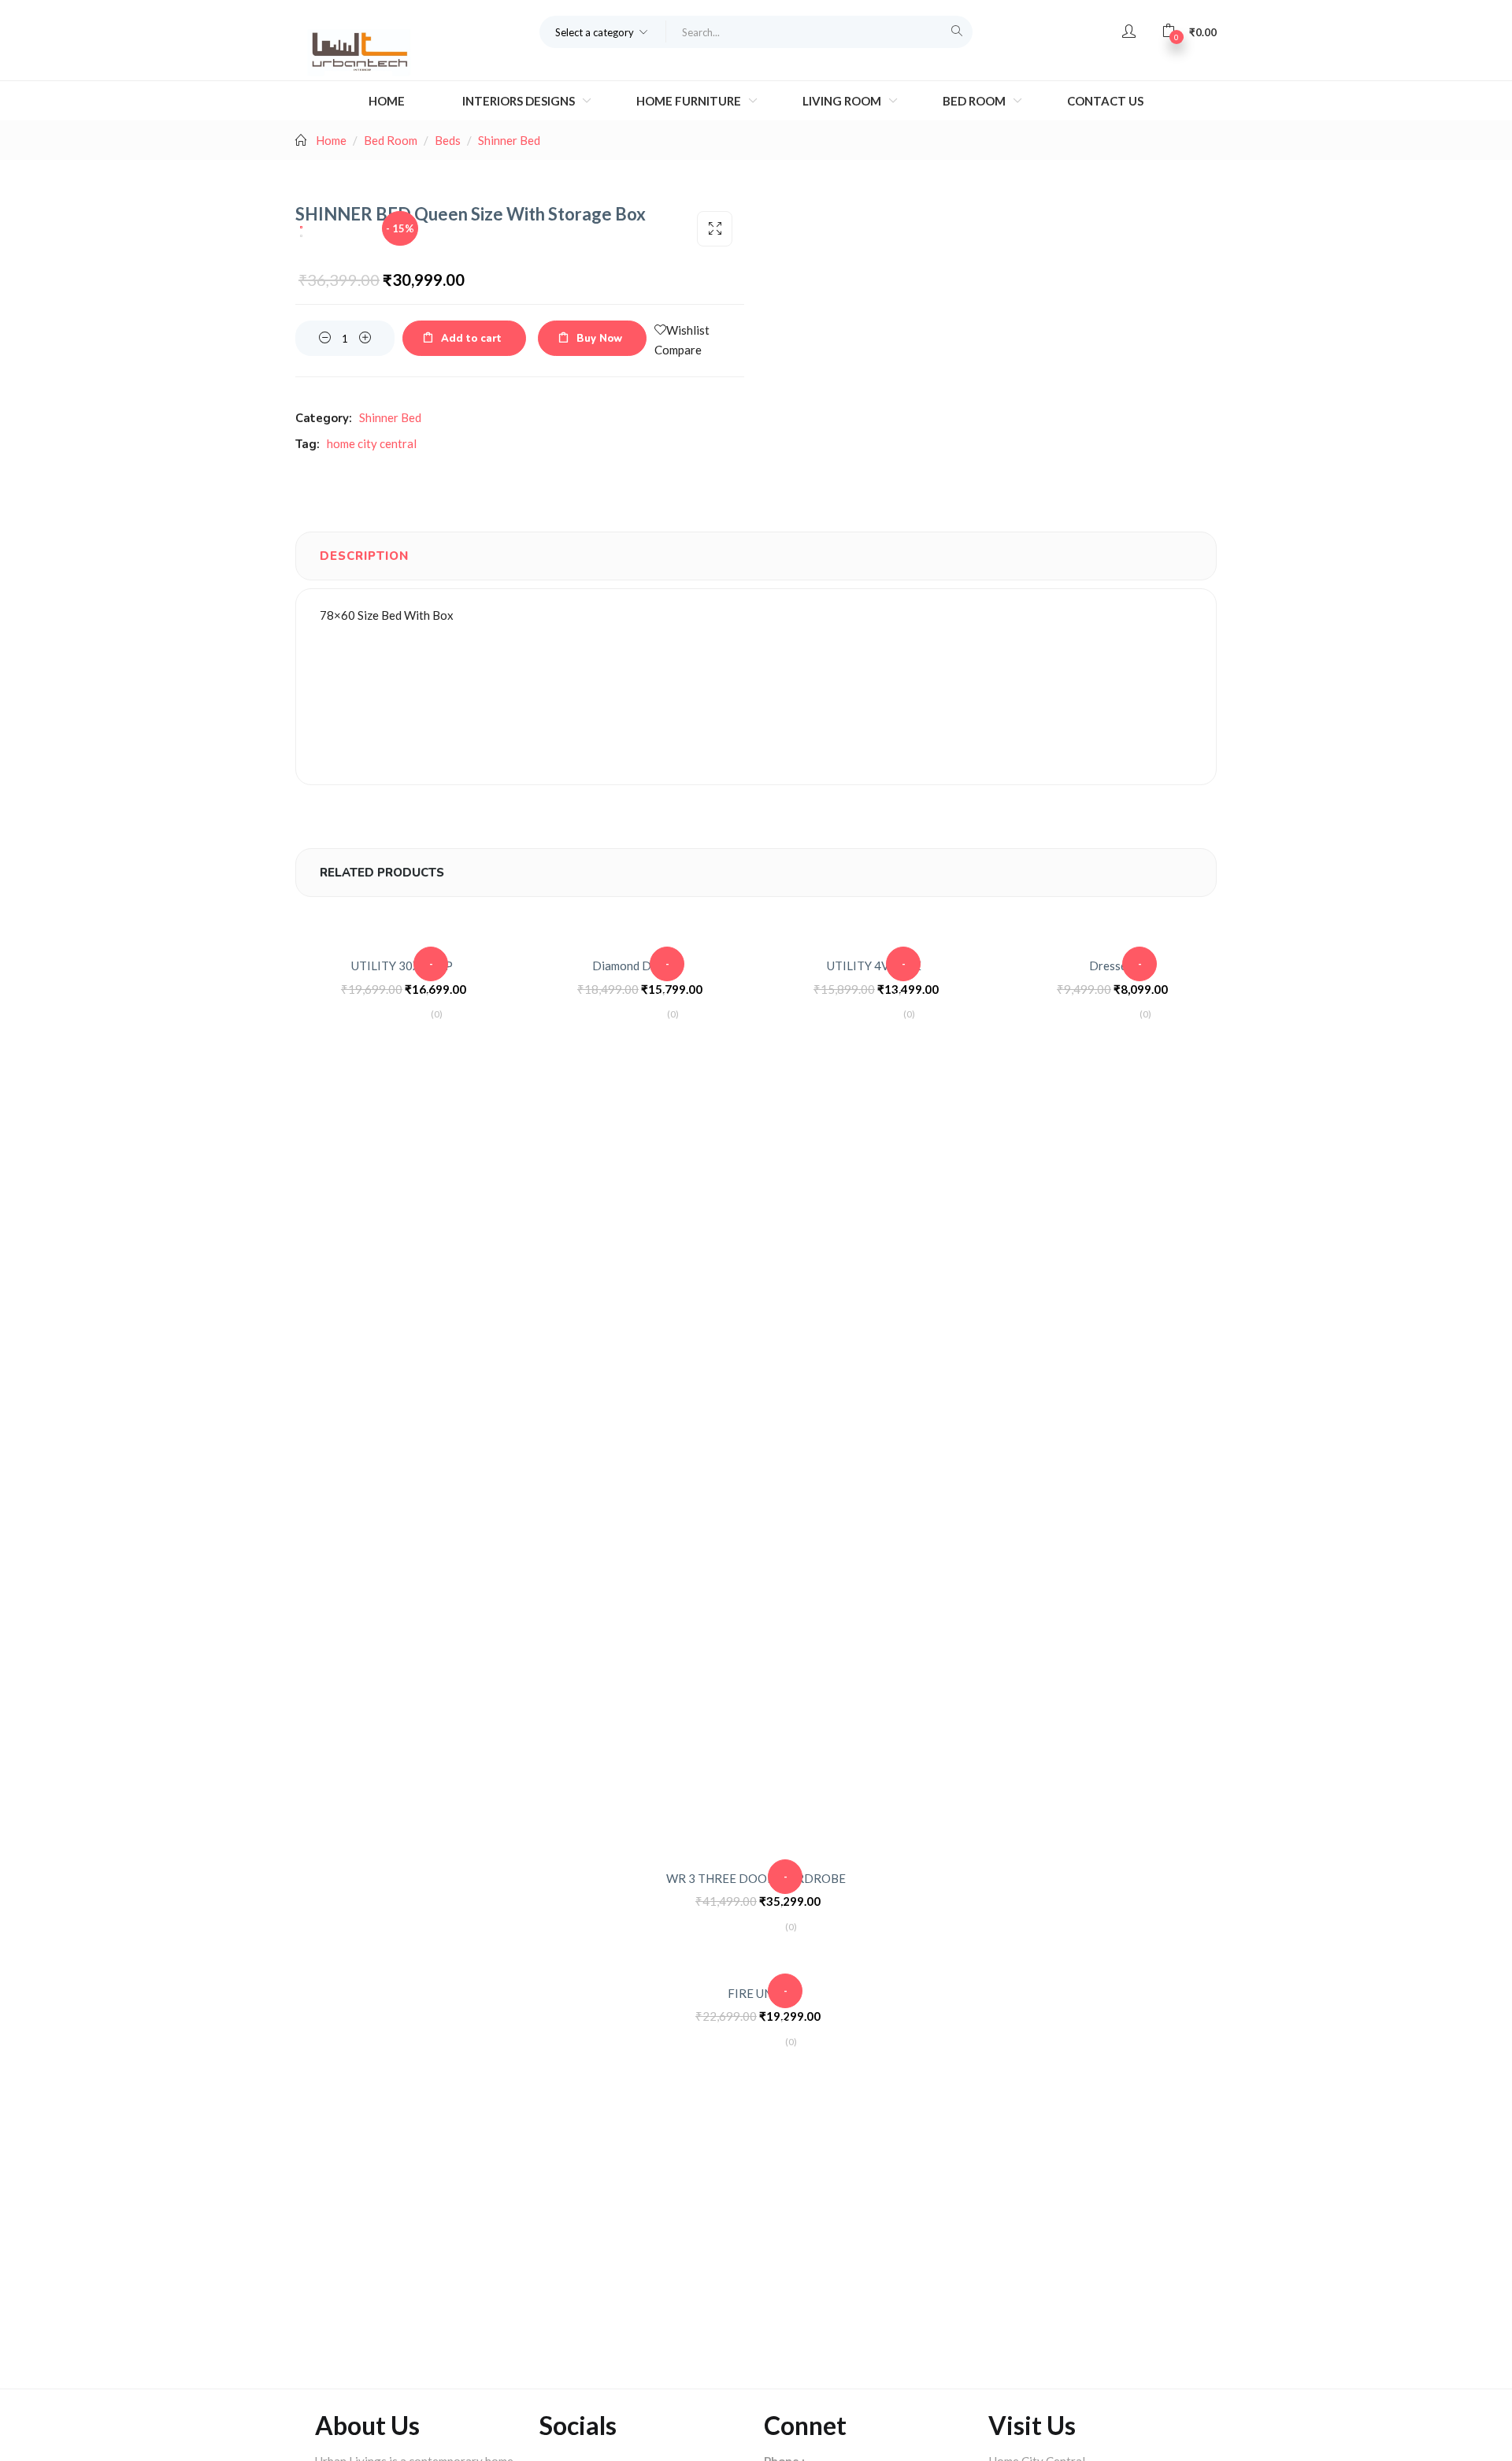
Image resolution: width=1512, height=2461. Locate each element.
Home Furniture (690, 101)
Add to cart (471, 339)
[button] (603, 32)
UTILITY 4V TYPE (874, 965)
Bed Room (975, 101)
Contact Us (1105, 101)
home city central (372, 443)
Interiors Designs (520, 101)
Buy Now (599, 339)
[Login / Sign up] (1129, 32)
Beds (448, 140)
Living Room (843, 101)
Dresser (1110, 965)
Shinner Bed (509, 140)
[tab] (364, 556)
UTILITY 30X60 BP (402, 965)
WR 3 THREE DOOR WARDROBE (756, 1878)
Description (364, 556)
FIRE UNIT (756, 1993)
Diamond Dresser (638, 965)
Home (387, 101)
